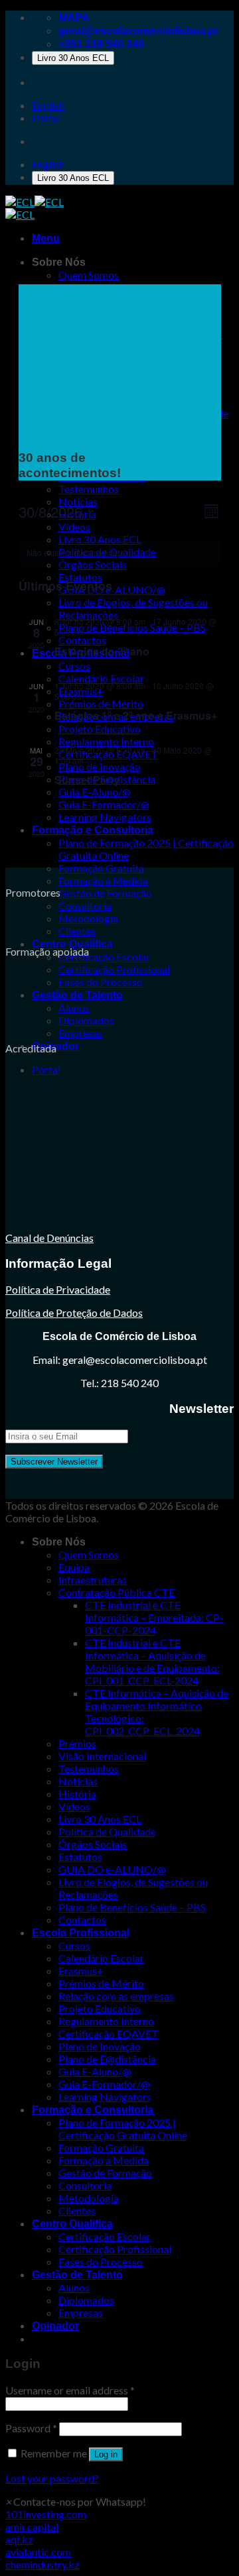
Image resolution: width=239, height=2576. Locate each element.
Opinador (55, 2326)
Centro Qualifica (72, 944)
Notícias (78, 1781)
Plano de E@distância (107, 2059)
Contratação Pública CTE (117, 1592)
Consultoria (85, 906)
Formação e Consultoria (93, 2110)
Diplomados (86, 1020)
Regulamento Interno (106, 2021)
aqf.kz (19, 2539)
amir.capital (32, 2527)
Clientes (77, 931)
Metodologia (88, 918)
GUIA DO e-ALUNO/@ (112, 1869)
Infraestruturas (93, 1580)
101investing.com (46, 2514)
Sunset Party (87, 780)
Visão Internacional (102, 1756)
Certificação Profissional (114, 969)
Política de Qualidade (107, 1831)
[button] (76, 2501)
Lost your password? (52, 2478)
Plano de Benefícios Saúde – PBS (132, 1907)
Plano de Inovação (100, 2046)
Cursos (74, 1945)
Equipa (74, 1567)
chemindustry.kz (42, 2564)
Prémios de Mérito (101, 1983)
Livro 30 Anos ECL (73, 58)
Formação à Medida (103, 880)
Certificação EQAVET (109, 2034)
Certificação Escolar (104, 957)
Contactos (82, 1920)
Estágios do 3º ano (102, 651)
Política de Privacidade (58, 1289)
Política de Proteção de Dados (74, 1313)
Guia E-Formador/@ (104, 2084)
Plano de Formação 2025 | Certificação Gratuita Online (123, 2129)
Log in (106, 2454)
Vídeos (74, 1806)
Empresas (81, 1033)
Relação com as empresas (116, 1996)
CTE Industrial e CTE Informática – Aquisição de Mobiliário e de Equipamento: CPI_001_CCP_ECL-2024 (152, 1661)
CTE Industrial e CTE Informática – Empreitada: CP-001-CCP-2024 (154, 1617)
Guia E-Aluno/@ (95, 2071)
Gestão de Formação (105, 893)
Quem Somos (89, 1554)
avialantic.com (38, 2552)
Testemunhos (89, 1768)
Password (31, 2428)
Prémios (77, 1743)
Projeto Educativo (100, 2008)
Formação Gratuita (101, 868)
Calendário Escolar (101, 1958)
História (77, 1794)
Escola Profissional (81, 1933)
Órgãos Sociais (93, 1844)
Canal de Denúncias (49, 1238)
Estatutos (80, 1857)
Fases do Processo (101, 982)
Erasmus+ (81, 1971)
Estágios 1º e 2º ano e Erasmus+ (136, 715)
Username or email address (70, 2390)
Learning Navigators (105, 2097)
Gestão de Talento (77, 995)
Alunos (74, 1008)
